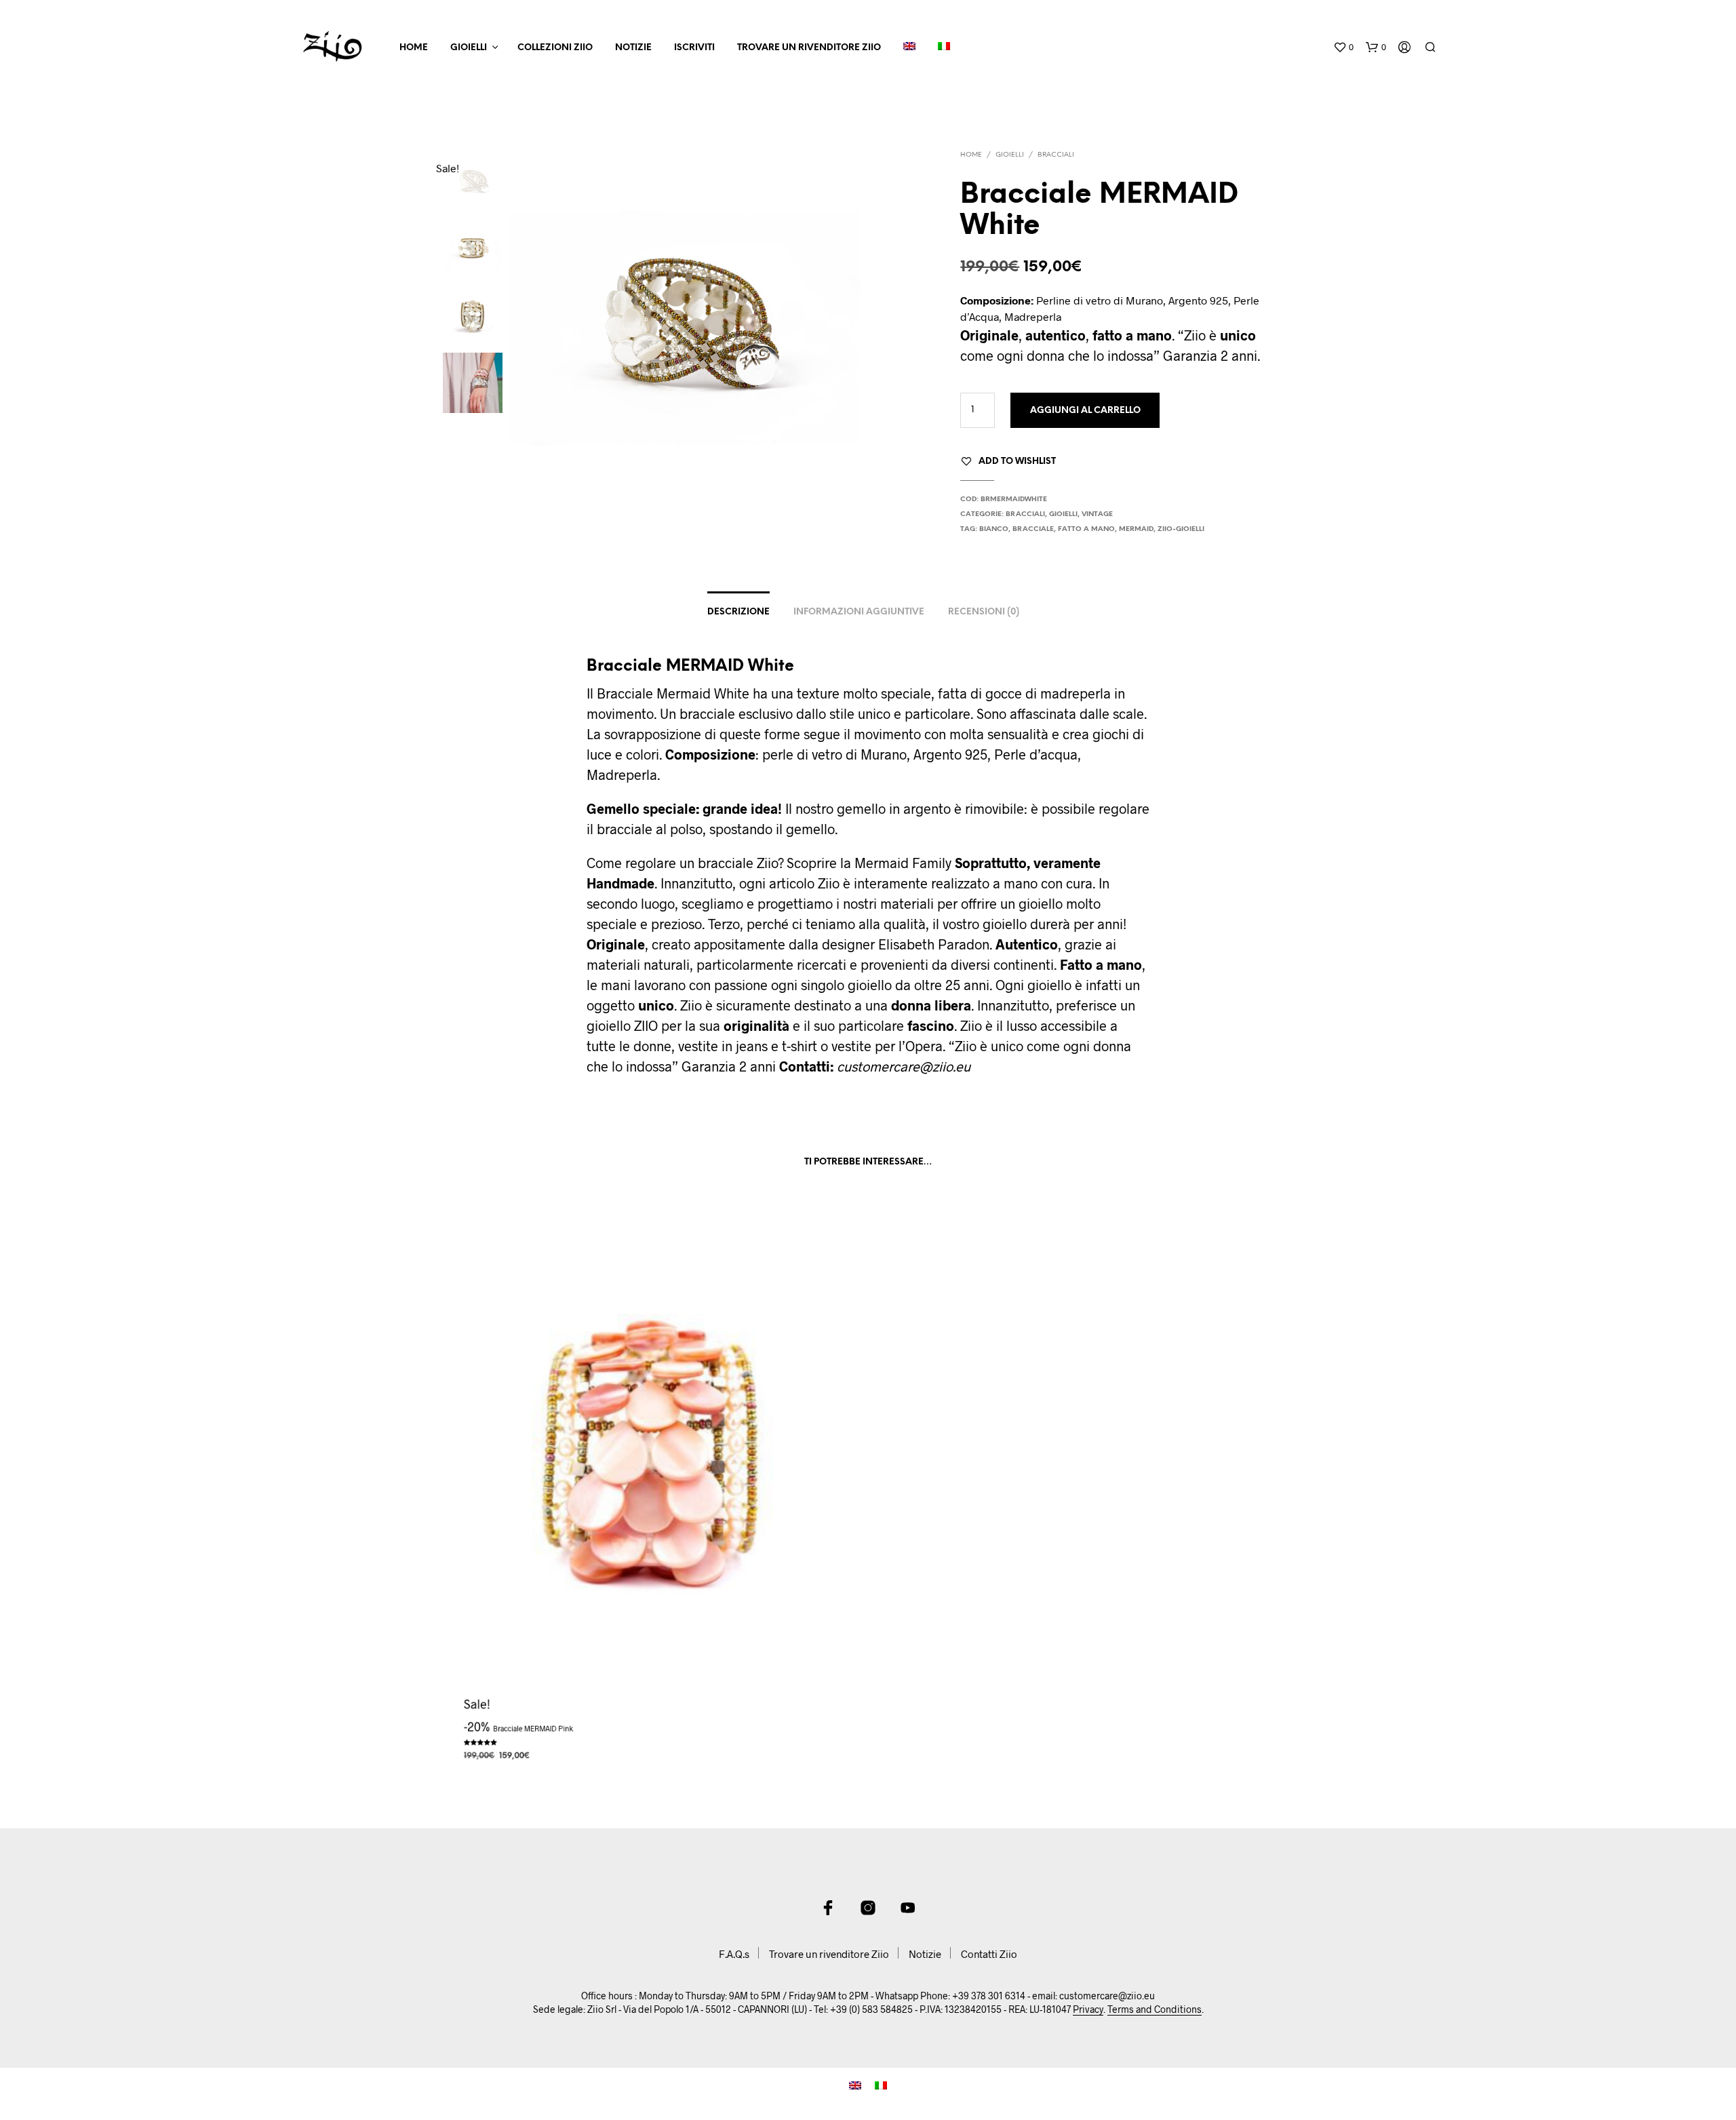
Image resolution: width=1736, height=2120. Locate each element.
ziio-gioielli (1181, 529)
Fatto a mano (1086, 529)
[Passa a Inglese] (909, 48)
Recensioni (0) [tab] (984, 612)
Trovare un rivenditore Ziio (809, 48)
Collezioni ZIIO (555, 48)
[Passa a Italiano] (881, 2084)
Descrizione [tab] (738, 612)
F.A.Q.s (734, 1954)
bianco (994, 529)
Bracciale (1033, 529)
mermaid (1136, 529)
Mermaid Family (903, 863)
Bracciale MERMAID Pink (532, 1728)
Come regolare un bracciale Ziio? (685, 863)
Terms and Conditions (1155, 2009)
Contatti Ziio (989, 1954)
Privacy (1088, 2009)
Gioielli (469, 48)
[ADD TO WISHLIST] (651, 1690)
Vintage (1097, 514)
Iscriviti (694, 48)
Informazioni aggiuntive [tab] (859, 612)
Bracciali (1056, 155)
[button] (1343, 47)
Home (414, 48)
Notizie (633, 48)
